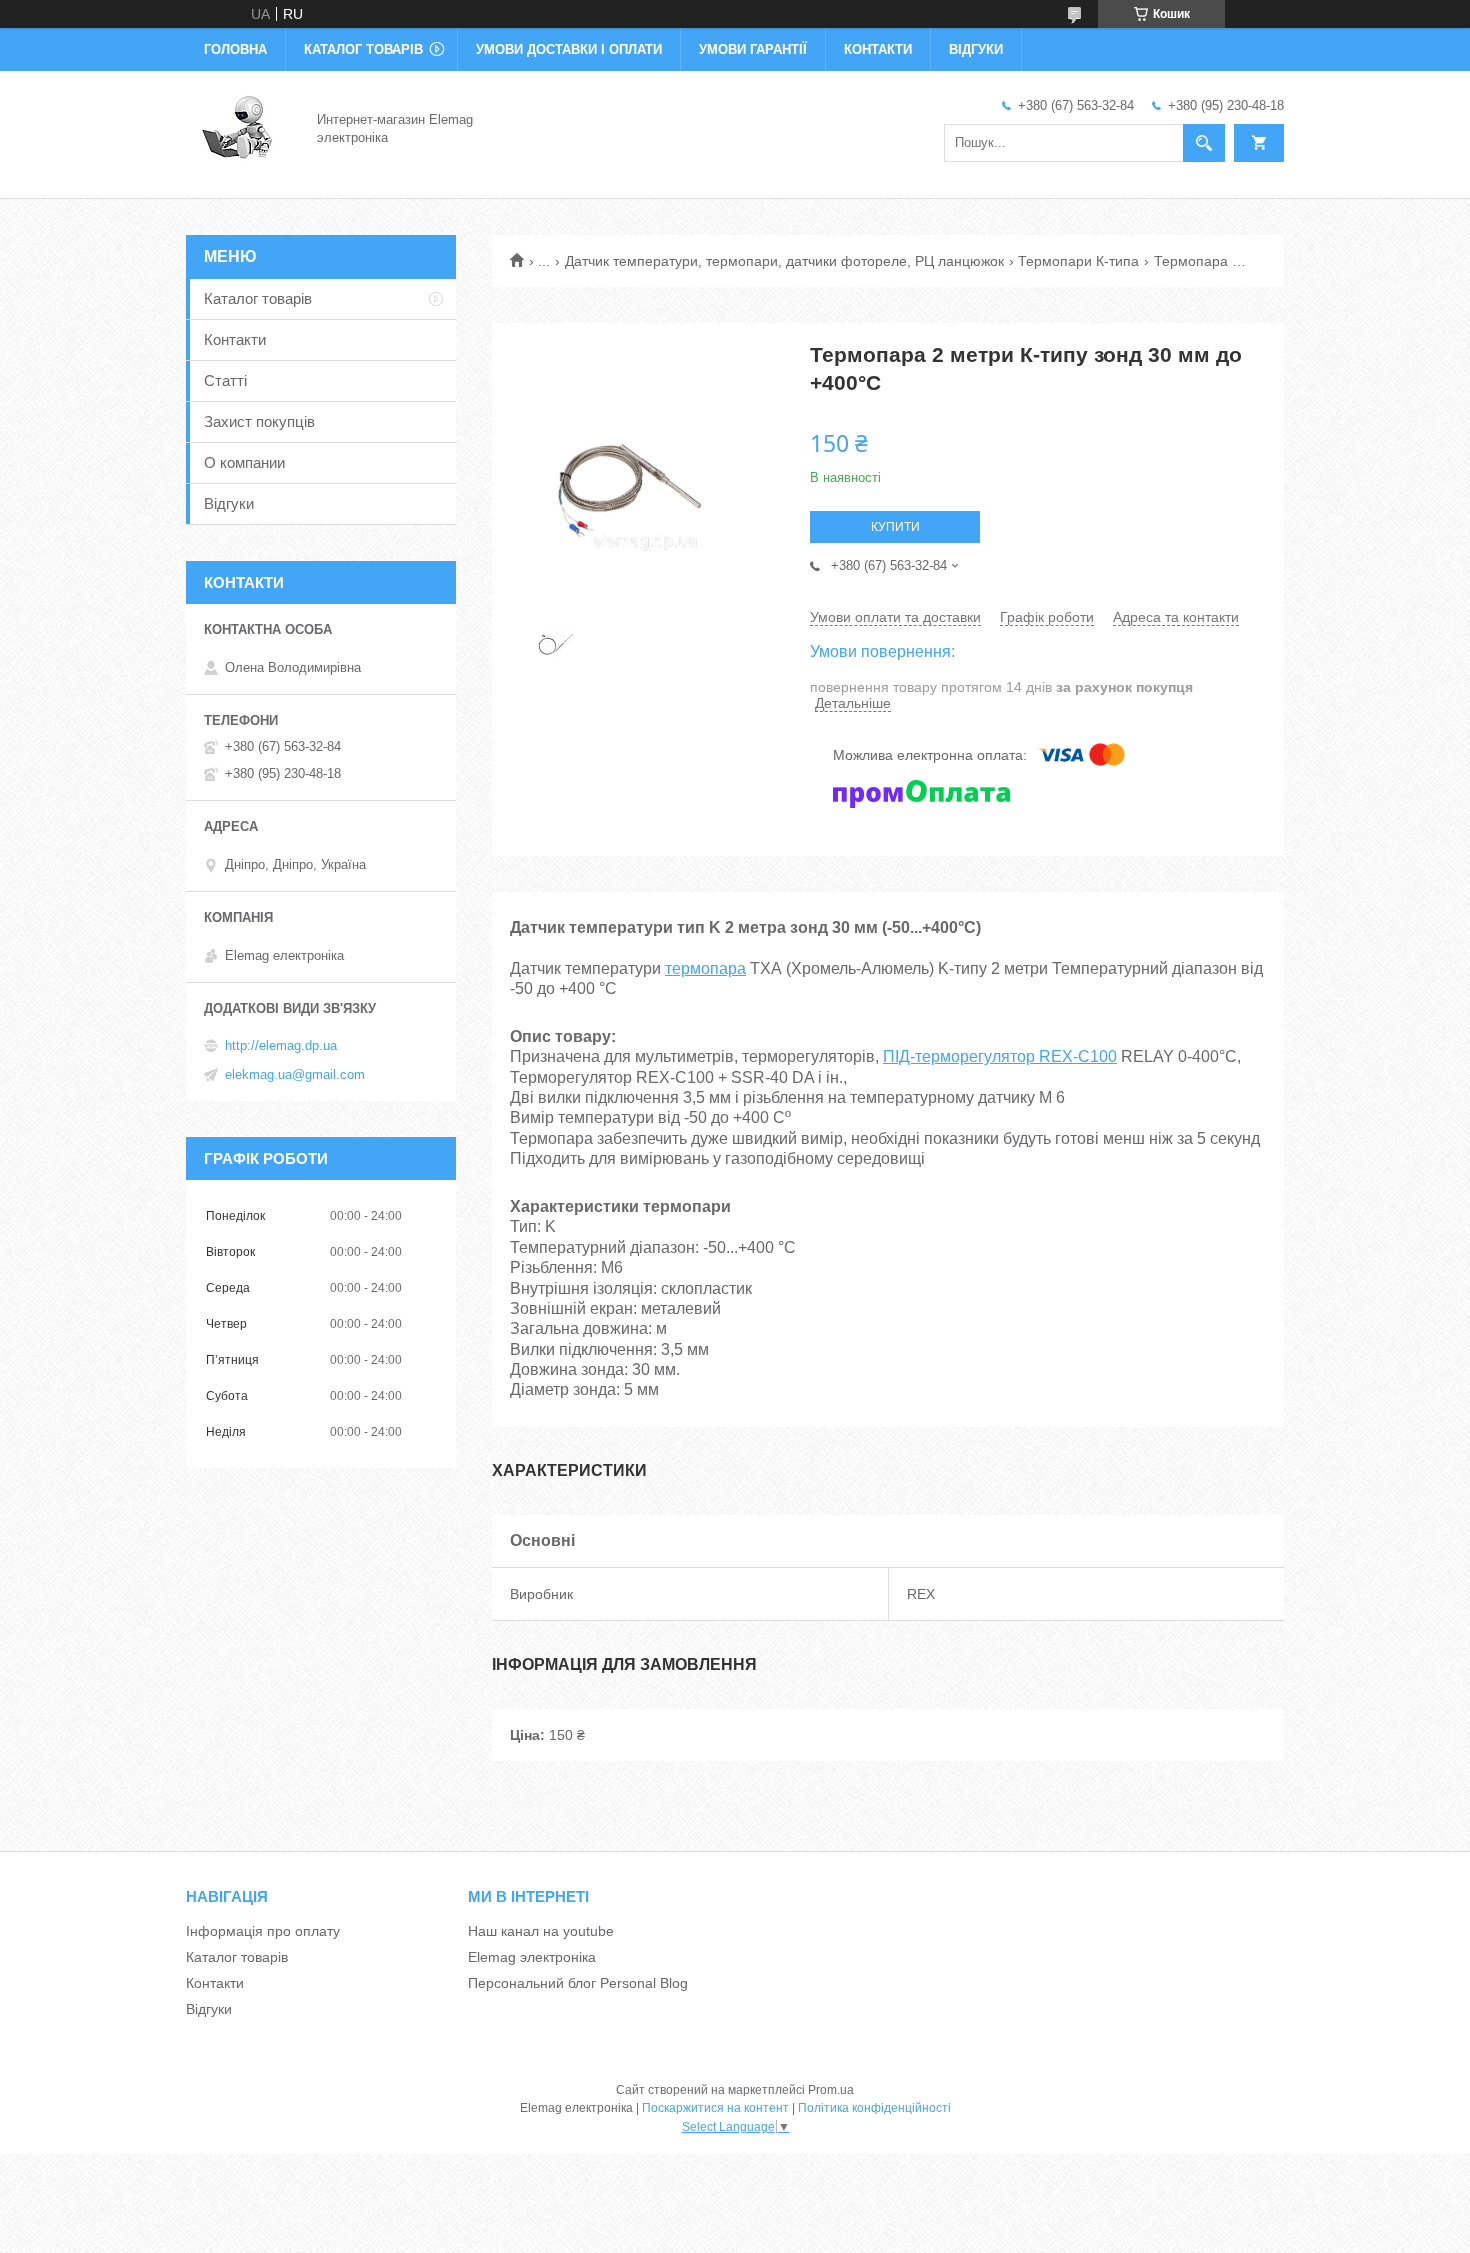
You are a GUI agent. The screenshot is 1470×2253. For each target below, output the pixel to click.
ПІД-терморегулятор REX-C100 (1000, 1056)
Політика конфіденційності (874, 2108)
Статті (225, 380)
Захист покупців (259, 421)
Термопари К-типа (1078, 261)
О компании (244, 462)
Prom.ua (831, 2090)
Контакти (878, 49)
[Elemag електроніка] (239, 128)
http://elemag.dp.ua (281, 1045)
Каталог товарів (363, 49)
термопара (705, 968)
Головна (235, 49)
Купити (895, 527)
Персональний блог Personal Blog (578, 1983)
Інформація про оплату (263, 1931)
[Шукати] (1204, 143)
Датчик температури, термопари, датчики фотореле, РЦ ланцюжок (784, 261)
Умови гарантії (753, 49)
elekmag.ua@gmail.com (295, 1074)
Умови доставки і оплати (569, 49)
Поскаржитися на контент (715, 2108)
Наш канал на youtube (541, 1931)
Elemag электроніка (532, 1957)
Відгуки (976, 49)
